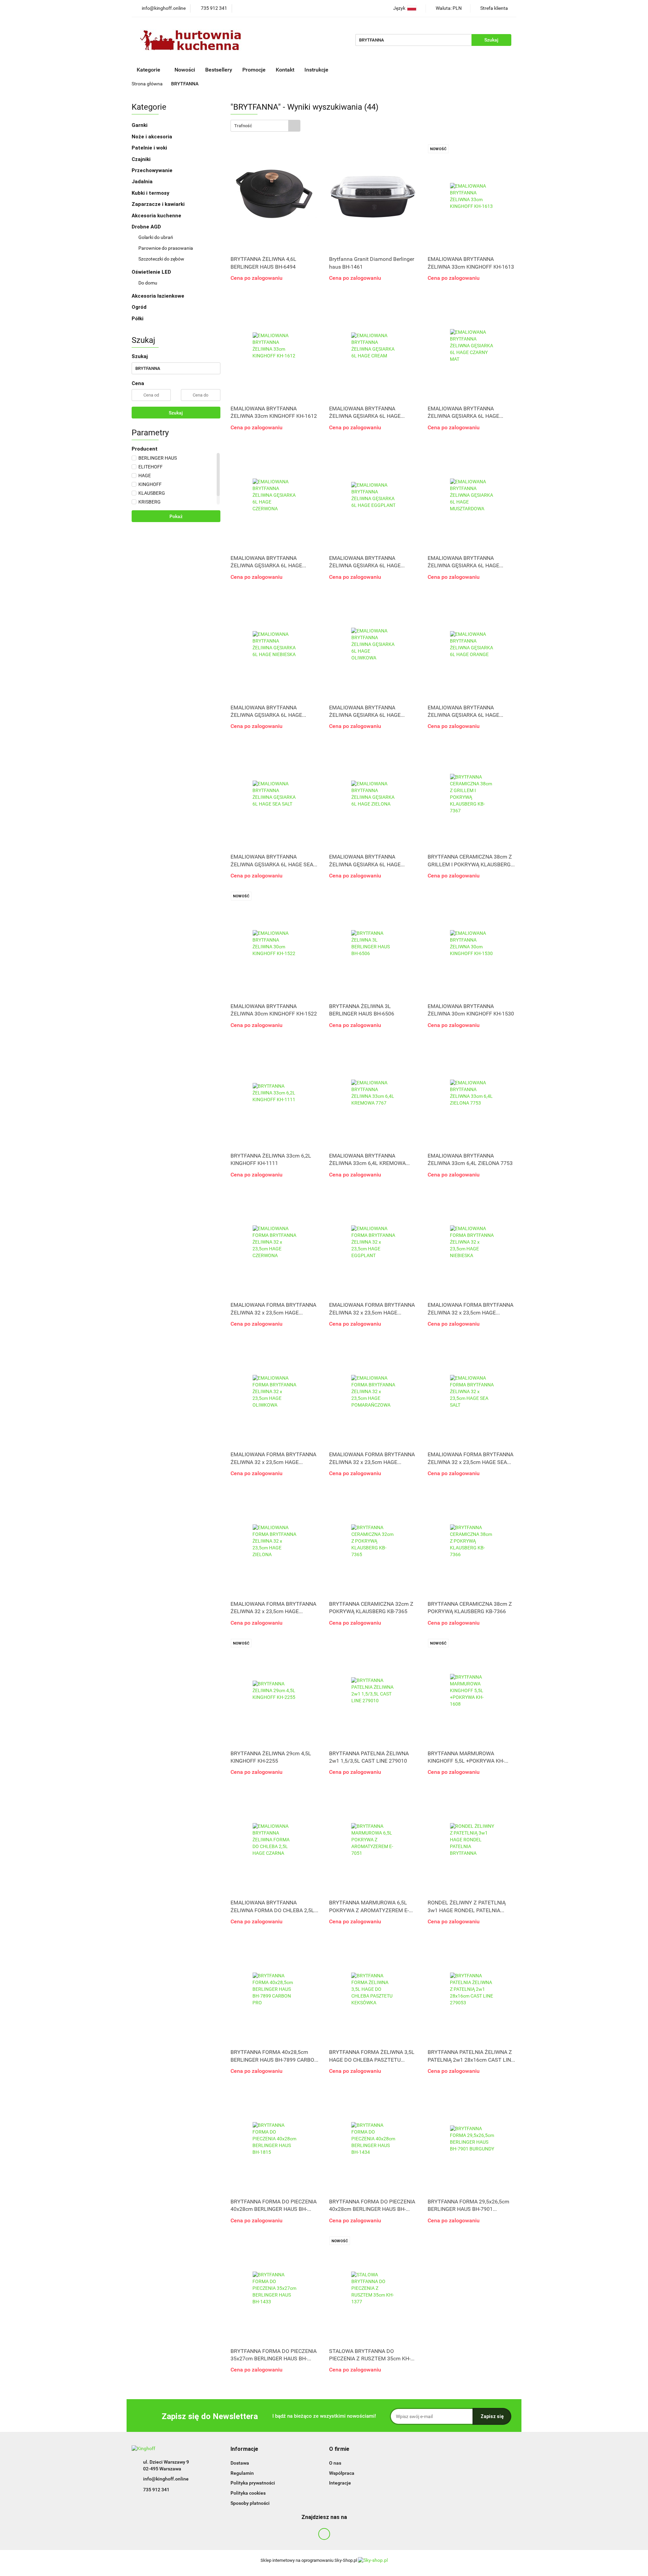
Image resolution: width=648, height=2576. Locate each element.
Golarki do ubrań (156, 237)
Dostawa (240, 2463)
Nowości (185, 70)
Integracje (340, 2483)
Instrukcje (317, 70)
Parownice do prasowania (166, 248)
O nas (335, 2463)
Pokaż (176, 516)
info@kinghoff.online (166, 2479)
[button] (244, 2449)
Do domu (148, 283)
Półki (138, 319)
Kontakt (285, 70)
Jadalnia (143, 182)
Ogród (139, 307)
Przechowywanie (153, 170)
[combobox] (265, 126)
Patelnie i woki (150, 148)
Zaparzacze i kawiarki (159, 204)
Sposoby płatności (250, 2503)
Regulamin (242, 2473)
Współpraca (342, 2473)
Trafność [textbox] (243, 126)
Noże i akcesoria (153, 137)
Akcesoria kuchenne (157, 216)
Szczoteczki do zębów (161, 259)
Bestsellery (219, 70)
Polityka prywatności (253, 2483)
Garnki (140, 125)
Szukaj (176, 413)
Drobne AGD (147, 227)
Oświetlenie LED (152, 272)
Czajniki (142, 159)
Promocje (254, 70)
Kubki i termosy (151, 193)
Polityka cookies (248, 2493)
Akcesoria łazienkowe (158, 296)
